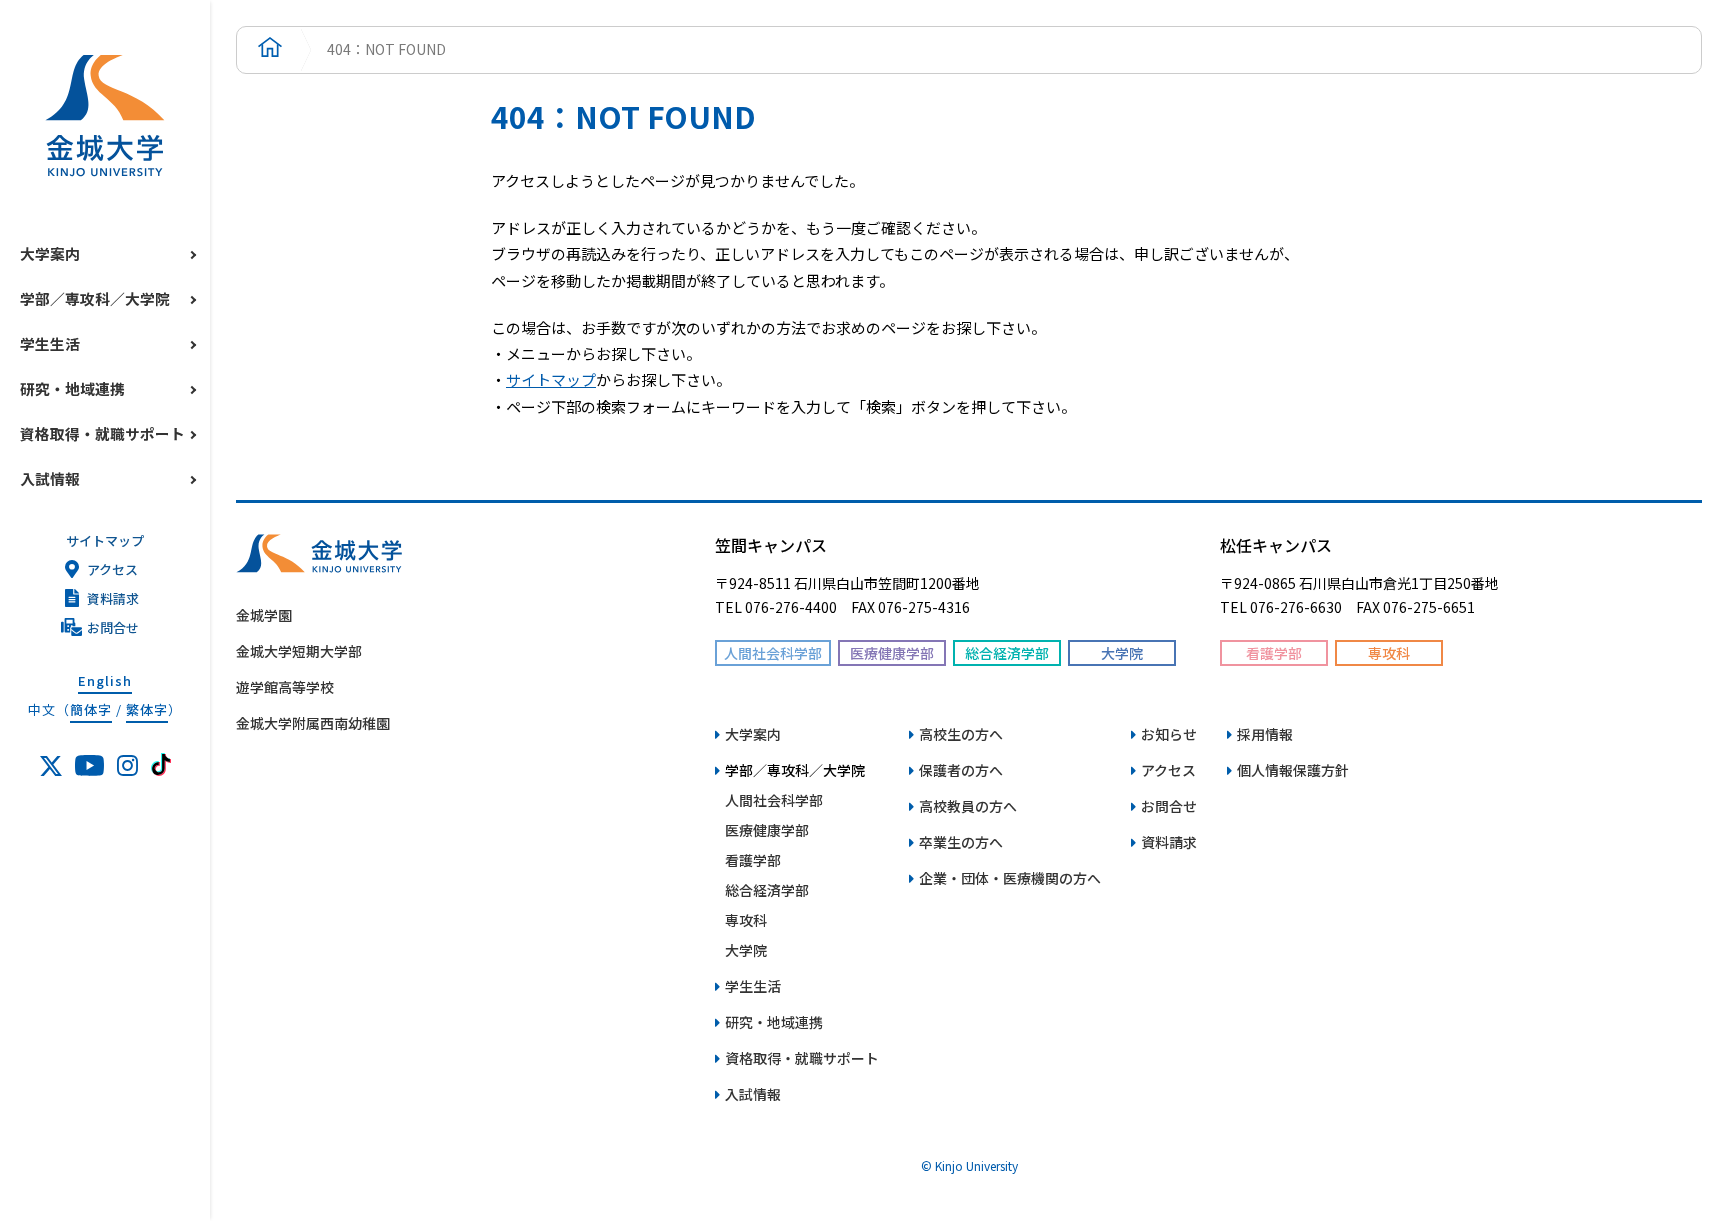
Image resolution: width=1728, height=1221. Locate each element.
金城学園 (264, 615)
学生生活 (50, 343)
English (105, 680)
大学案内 (50, 253)
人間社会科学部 (774, 800)
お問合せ (113, 627)
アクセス (112, 569)
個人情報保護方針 (1293, 770)
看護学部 (753, 860)
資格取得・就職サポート (102, 433)
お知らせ (1169, 734)
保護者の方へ (961, 770)
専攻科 (746, 920)
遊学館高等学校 (285, 687)
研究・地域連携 (72, 388)
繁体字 (147, 709)
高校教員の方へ (968, 806)
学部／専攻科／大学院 (95, 298)
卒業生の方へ (961, 842)
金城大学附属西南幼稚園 (313, 723)
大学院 (746, 950)
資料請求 (113, 598)
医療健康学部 (767, 830)
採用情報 (1265, 734)
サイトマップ (105, 540)
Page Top (1628, 676)
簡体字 (91, 709)
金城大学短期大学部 (299, 651)
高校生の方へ (961, 734)
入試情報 (50, 478)
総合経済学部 (767, 890)
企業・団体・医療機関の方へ (1010, 878)
